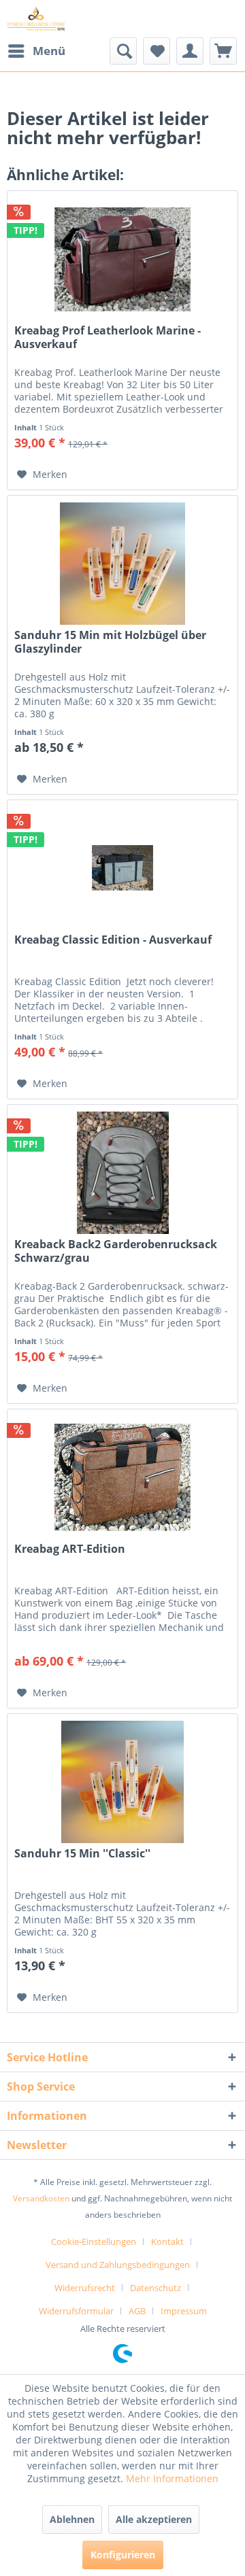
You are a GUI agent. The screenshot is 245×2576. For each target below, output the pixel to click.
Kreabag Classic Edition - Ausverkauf (113, 940)
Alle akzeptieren (154, 2519)
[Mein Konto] (190, 51)
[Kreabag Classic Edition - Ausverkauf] (122, 868)
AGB (137, 2311)
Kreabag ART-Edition (70, 1549)
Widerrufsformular (76, 2311)
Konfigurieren (123, 2555)
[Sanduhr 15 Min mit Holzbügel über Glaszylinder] (122, 564)
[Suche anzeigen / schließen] (123, 51)
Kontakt (167, 2242)
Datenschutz (156, 2288)
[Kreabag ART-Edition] (122, 1477)
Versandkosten (41, 2198)
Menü (49, 51)
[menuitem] (36, 51)
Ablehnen (72, 2519)
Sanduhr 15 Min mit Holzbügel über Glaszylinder (110, 642)
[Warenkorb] (223, 51)
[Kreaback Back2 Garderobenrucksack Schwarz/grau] (122, 1173)
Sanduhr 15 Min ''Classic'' (82, 1854)
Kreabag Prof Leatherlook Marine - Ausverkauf (108, 337)
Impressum (184, 2311)
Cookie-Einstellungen (94, 2242)
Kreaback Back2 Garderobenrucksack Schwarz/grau (116, 1251)
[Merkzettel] (157, 51)
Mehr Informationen (172, 2478)
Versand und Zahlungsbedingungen (118, 2265)
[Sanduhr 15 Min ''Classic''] (122, 1782)
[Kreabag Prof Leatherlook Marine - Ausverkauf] (122, 259)
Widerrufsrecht (85, 2288)
